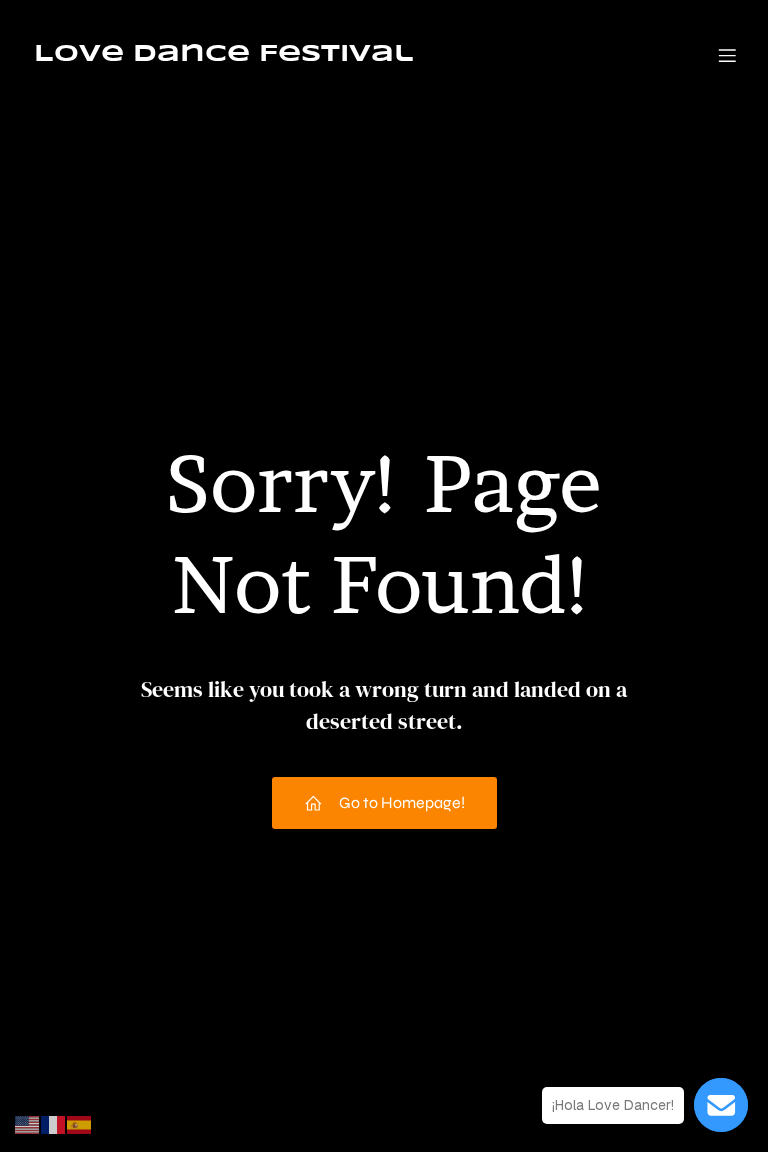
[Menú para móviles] (727, 55)
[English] (28, 1123)
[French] (54, 1123)
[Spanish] (80, 1123)
